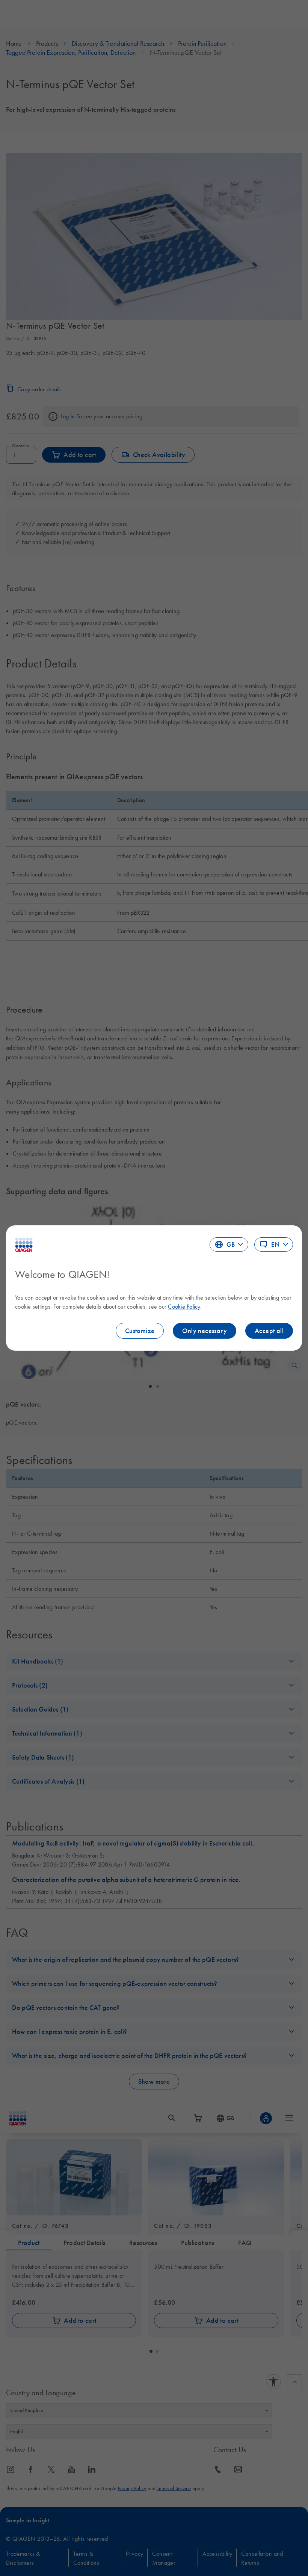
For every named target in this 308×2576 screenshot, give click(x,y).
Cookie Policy (184, 1306)
